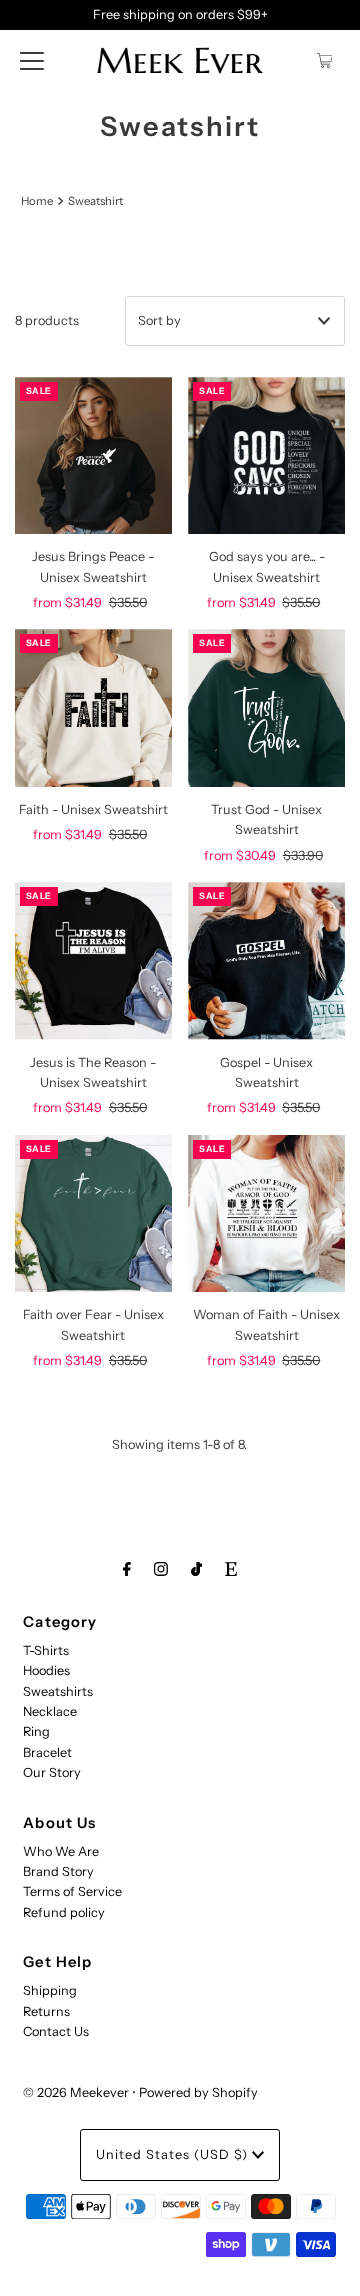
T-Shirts (46, 1650)
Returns (46, 2011)
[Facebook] (127, 1569)
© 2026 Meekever (76, 2092)
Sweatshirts (58, 1691)
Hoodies (46, 1670)
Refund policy (64, 1912)
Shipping (50, 1990)
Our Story (52, 1772)
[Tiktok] (196, 1569)
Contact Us (56, 2031)
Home (37, 201)
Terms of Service (72, 1891)
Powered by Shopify (198, 2092)
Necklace (50, 1711)
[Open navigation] (32, 60)
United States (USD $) (174, 2154)
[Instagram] (161, 1569)
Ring (36, 1731)
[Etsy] (231, 1569)
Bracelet (47, 1752)
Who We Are (61, 1851)
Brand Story (58, 1871)
